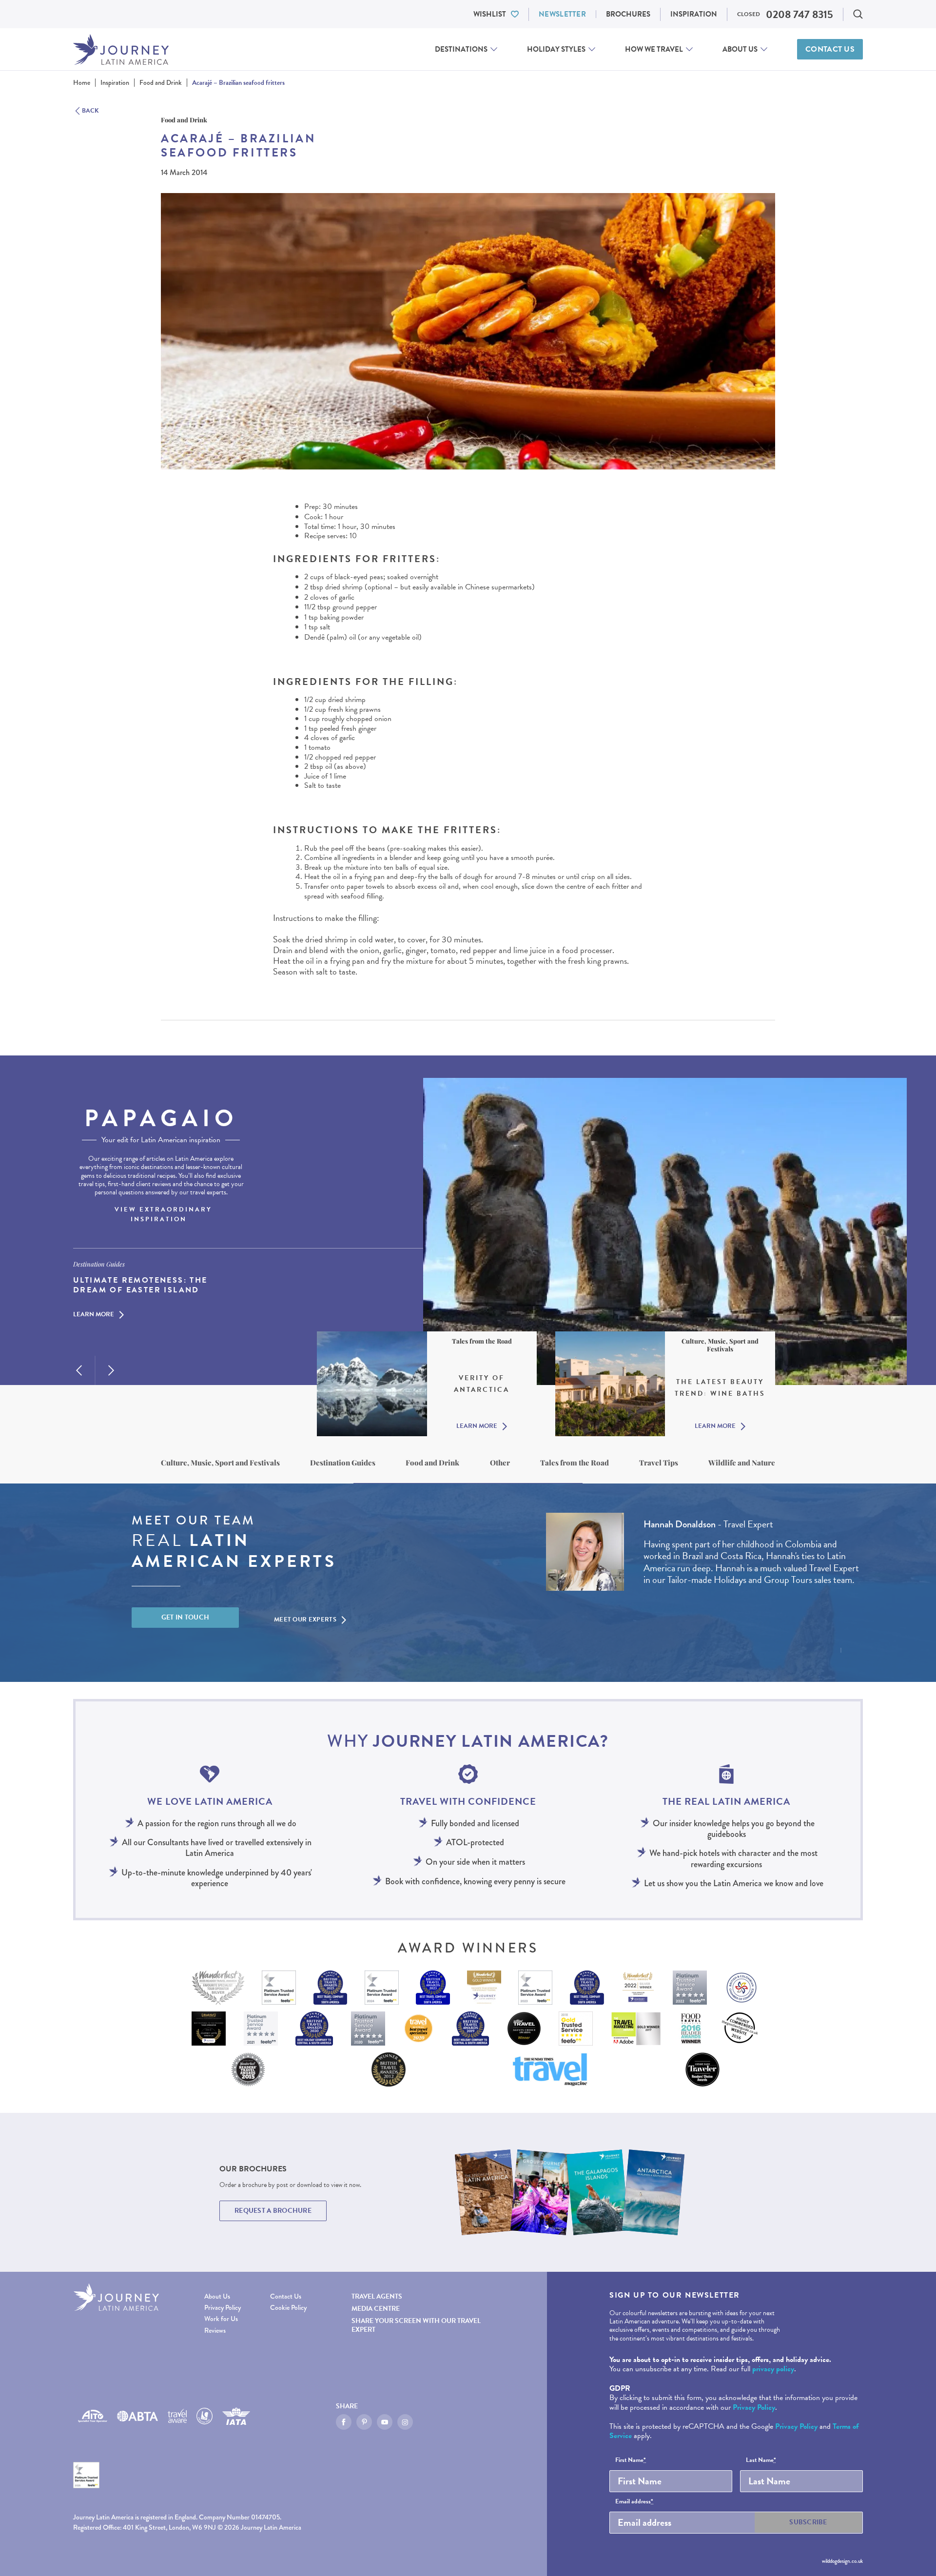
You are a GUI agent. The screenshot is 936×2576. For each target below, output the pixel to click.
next (111, 1370)
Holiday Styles (556, 49)
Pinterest (364, 2422)
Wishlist (490, 14)
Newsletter (562, 14)
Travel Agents (377, 2296)
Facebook (344, 2422)
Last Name (761, 2460)
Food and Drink (432, 1463)
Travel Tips (659, 1463)
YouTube (385, 2422)
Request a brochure (273, 2211)
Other (500, 1463)
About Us (740, 49)
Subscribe (808, 2522)
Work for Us (221, 2319)
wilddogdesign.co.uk (842, 2561)
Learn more (94, 1315)
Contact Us (830, 49)
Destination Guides (343, 1463)
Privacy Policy (223, 2308)
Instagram (405, 2422)
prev (79, 1370)
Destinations (461, 49)
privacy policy (773, 2369)
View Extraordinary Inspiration (163, 1214)
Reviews (215, 2331)
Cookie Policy (288, 2308)
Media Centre (376, 2309)
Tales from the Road (575, 1463)
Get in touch (185, 1617)
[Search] (858, 14)
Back (90, 111)
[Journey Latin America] (121, 49)
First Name (631, 2460)
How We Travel (654, 49)
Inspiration (694, 14)
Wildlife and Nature (742, 1463)
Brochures (628, 14)
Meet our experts (305, 1620)
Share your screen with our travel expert (416, 2325)
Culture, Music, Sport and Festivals (220, 1463)
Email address (634, 2502)
